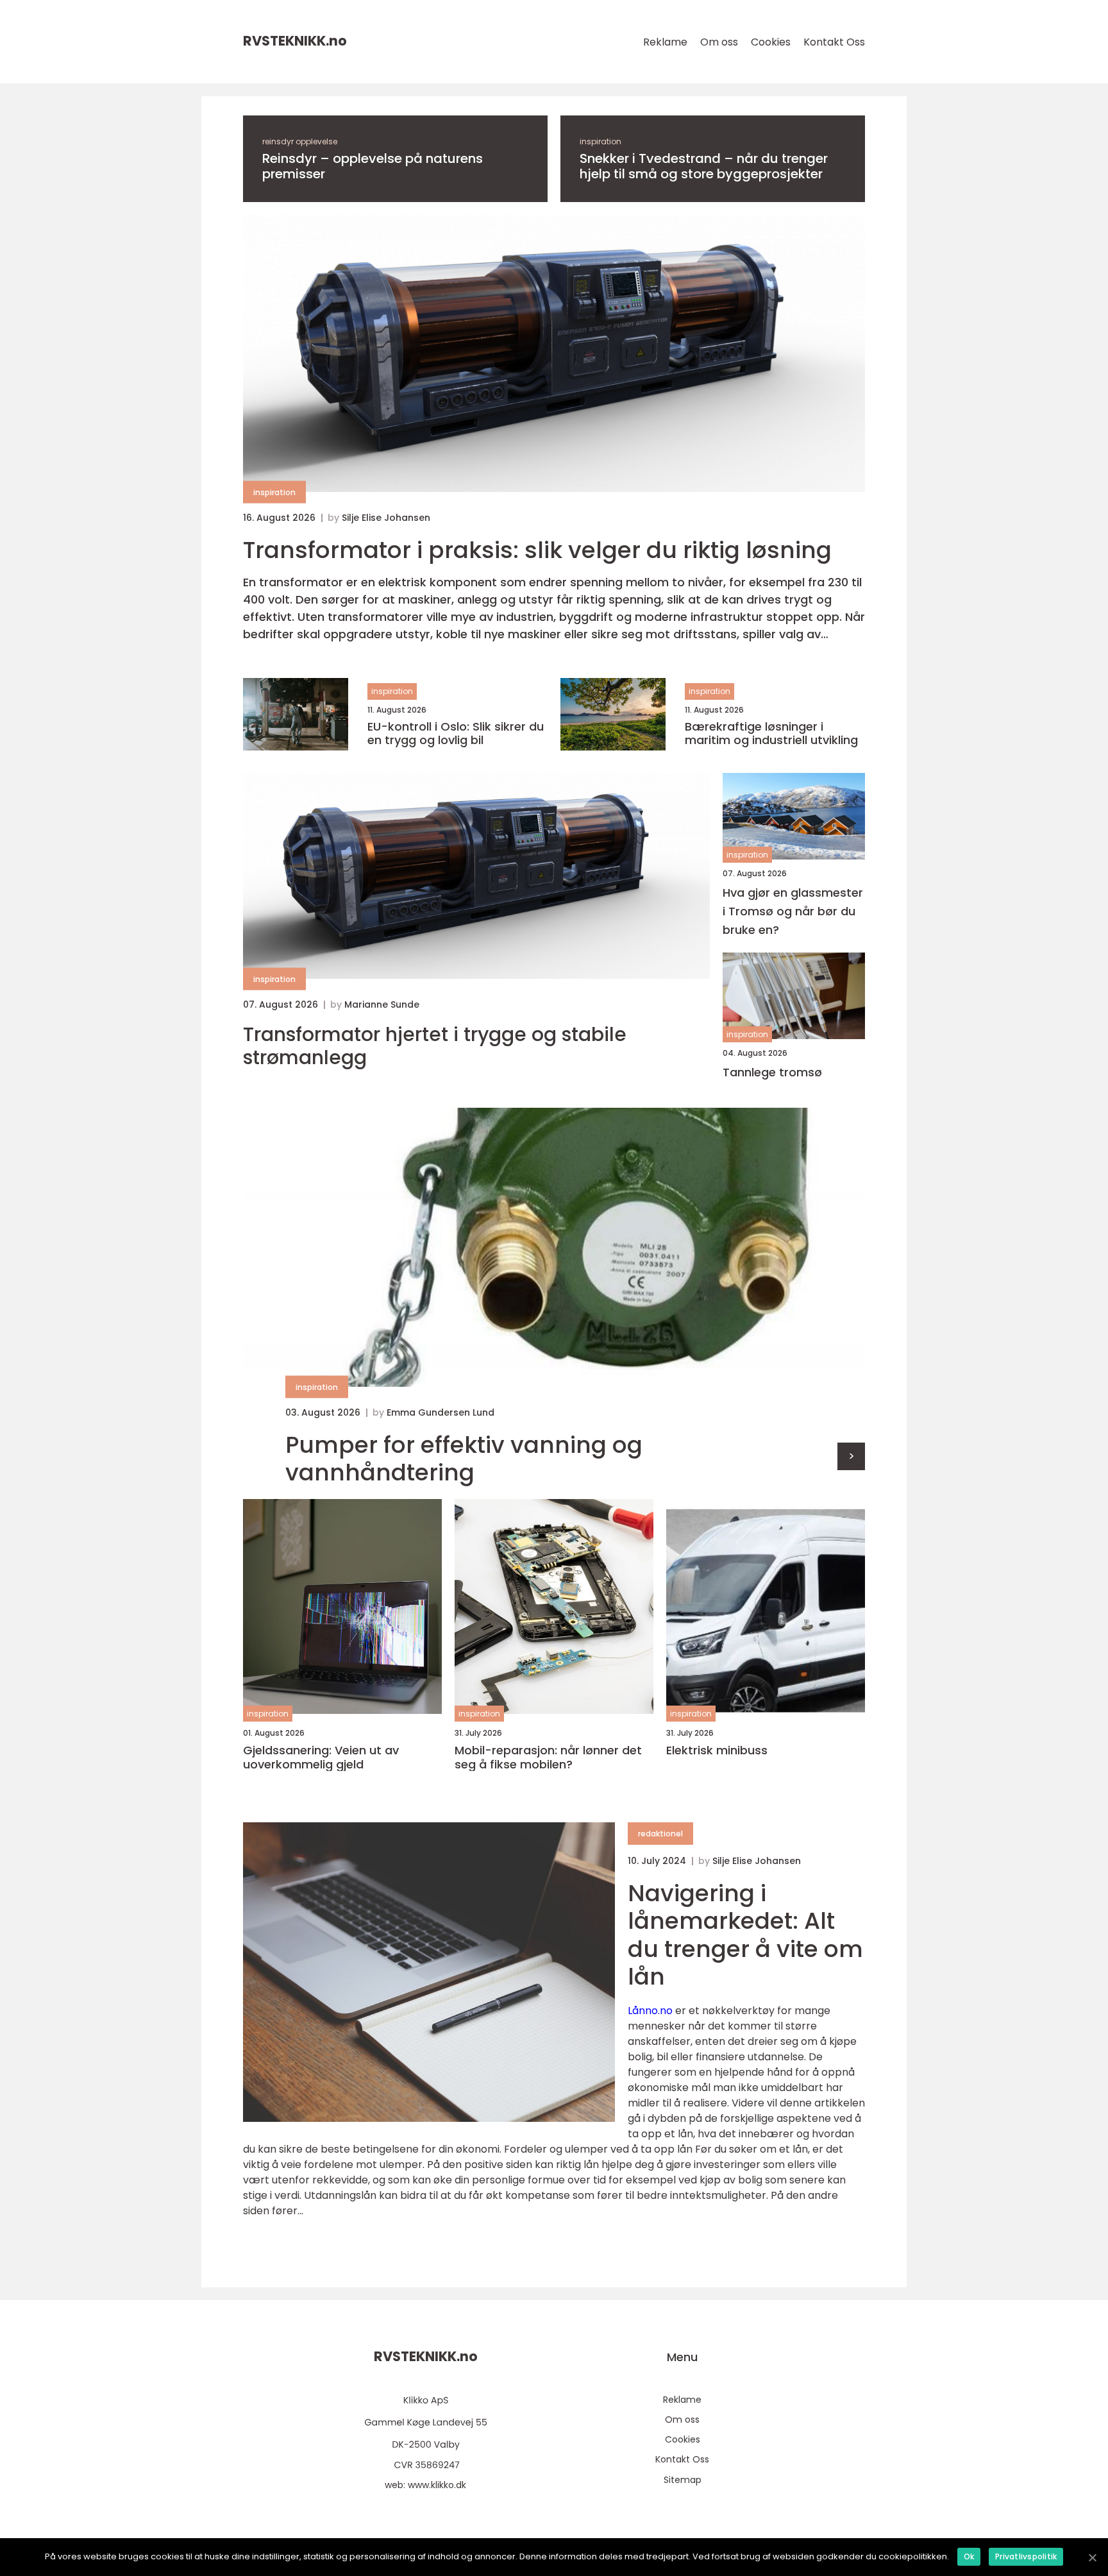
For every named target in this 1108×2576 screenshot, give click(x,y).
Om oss (719, 42)
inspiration (600, 141)
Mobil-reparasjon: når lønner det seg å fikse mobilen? (548, 1757)
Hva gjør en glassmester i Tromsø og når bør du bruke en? (793, 911)
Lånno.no (650, 2011)
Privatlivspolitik (1026, 2556)
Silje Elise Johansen (386, 518)
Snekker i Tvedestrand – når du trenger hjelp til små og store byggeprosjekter (704, 166)
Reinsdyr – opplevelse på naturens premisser (373, 166)
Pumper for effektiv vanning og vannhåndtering (464, 1459)
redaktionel (660, 1834)
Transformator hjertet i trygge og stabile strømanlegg (435, 1046)
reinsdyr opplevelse (300, 141)
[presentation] (851, 1456)
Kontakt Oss (834, 42)
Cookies (771, 42)
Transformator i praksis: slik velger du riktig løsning (537, 550)
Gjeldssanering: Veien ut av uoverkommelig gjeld (321, 1757)
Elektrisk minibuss (717, 1750)
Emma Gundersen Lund (441, 1412)
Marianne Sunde (382, 1004)
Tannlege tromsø (772, 1072)
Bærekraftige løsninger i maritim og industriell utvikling (771, 733)
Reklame (665, 42)
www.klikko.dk (437, 2485)
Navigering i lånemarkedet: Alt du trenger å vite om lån (745, 1935)
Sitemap (683, 2480)
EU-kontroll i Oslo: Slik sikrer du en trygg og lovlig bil (456, 733)
